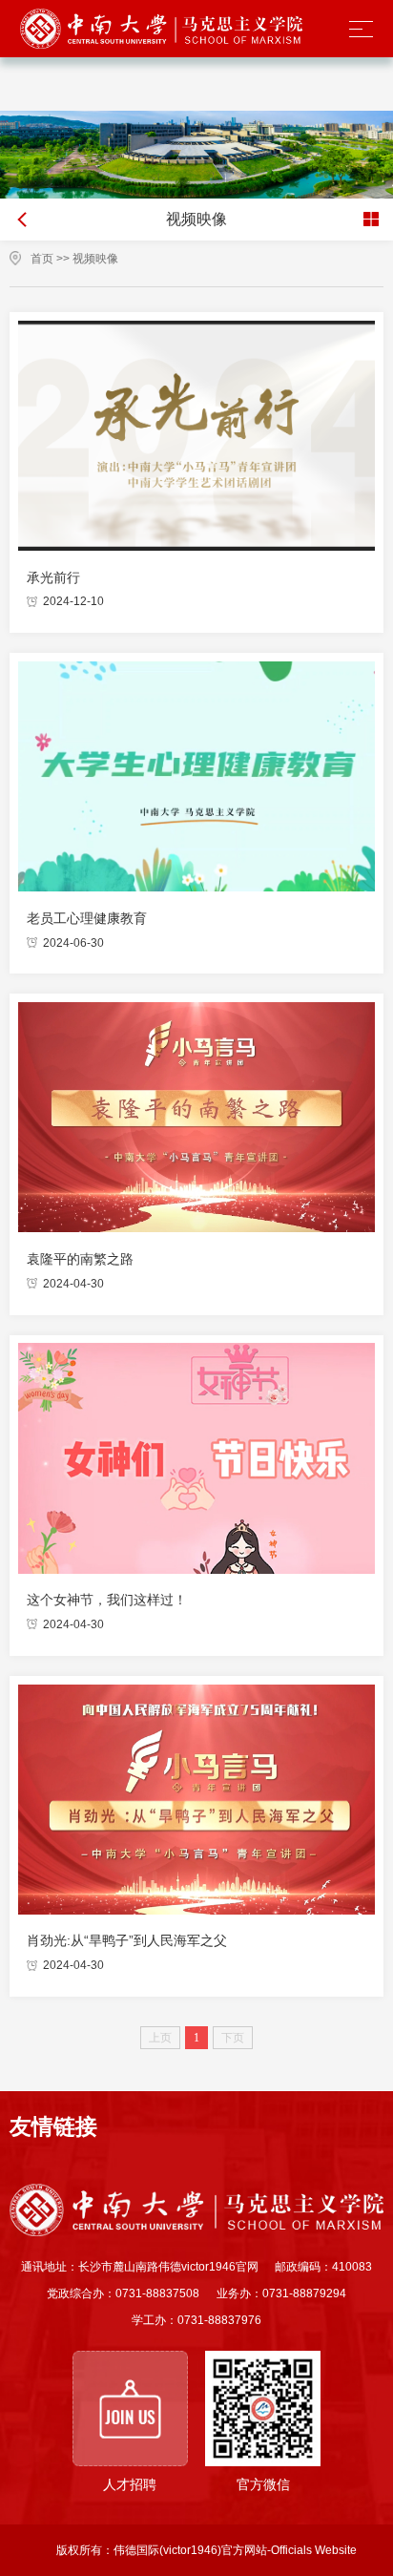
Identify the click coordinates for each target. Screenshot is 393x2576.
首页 (42, 259)
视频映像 (95, 259)
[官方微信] (263, 2408)
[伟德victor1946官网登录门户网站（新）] (162, 29)
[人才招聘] (130, 2408)
